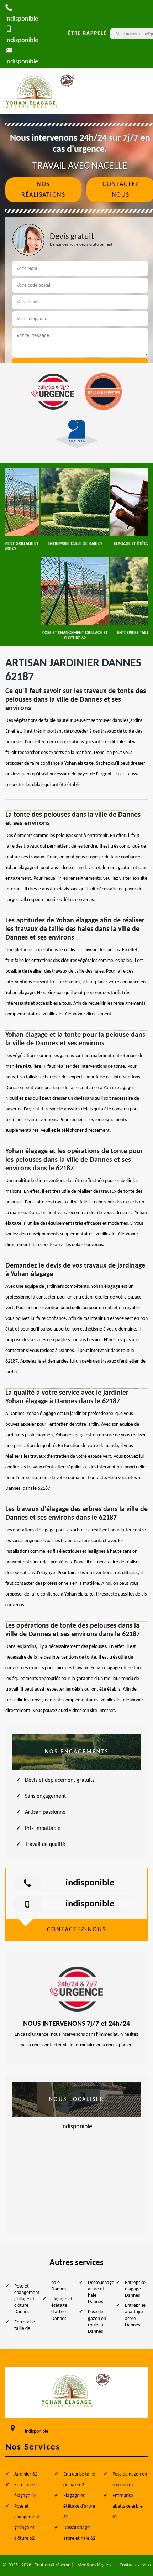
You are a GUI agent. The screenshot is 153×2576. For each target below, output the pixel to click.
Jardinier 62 (26, 2474)
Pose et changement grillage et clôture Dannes (27, 2299)
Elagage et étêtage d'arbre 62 (79, 2506)
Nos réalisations (43, 190)
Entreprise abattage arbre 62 (128, 2506)
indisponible (90, 1883)
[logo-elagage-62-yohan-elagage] (41, 91)
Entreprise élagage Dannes (135, 2289)
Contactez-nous (135, 2565)
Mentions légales (94, 2565)
